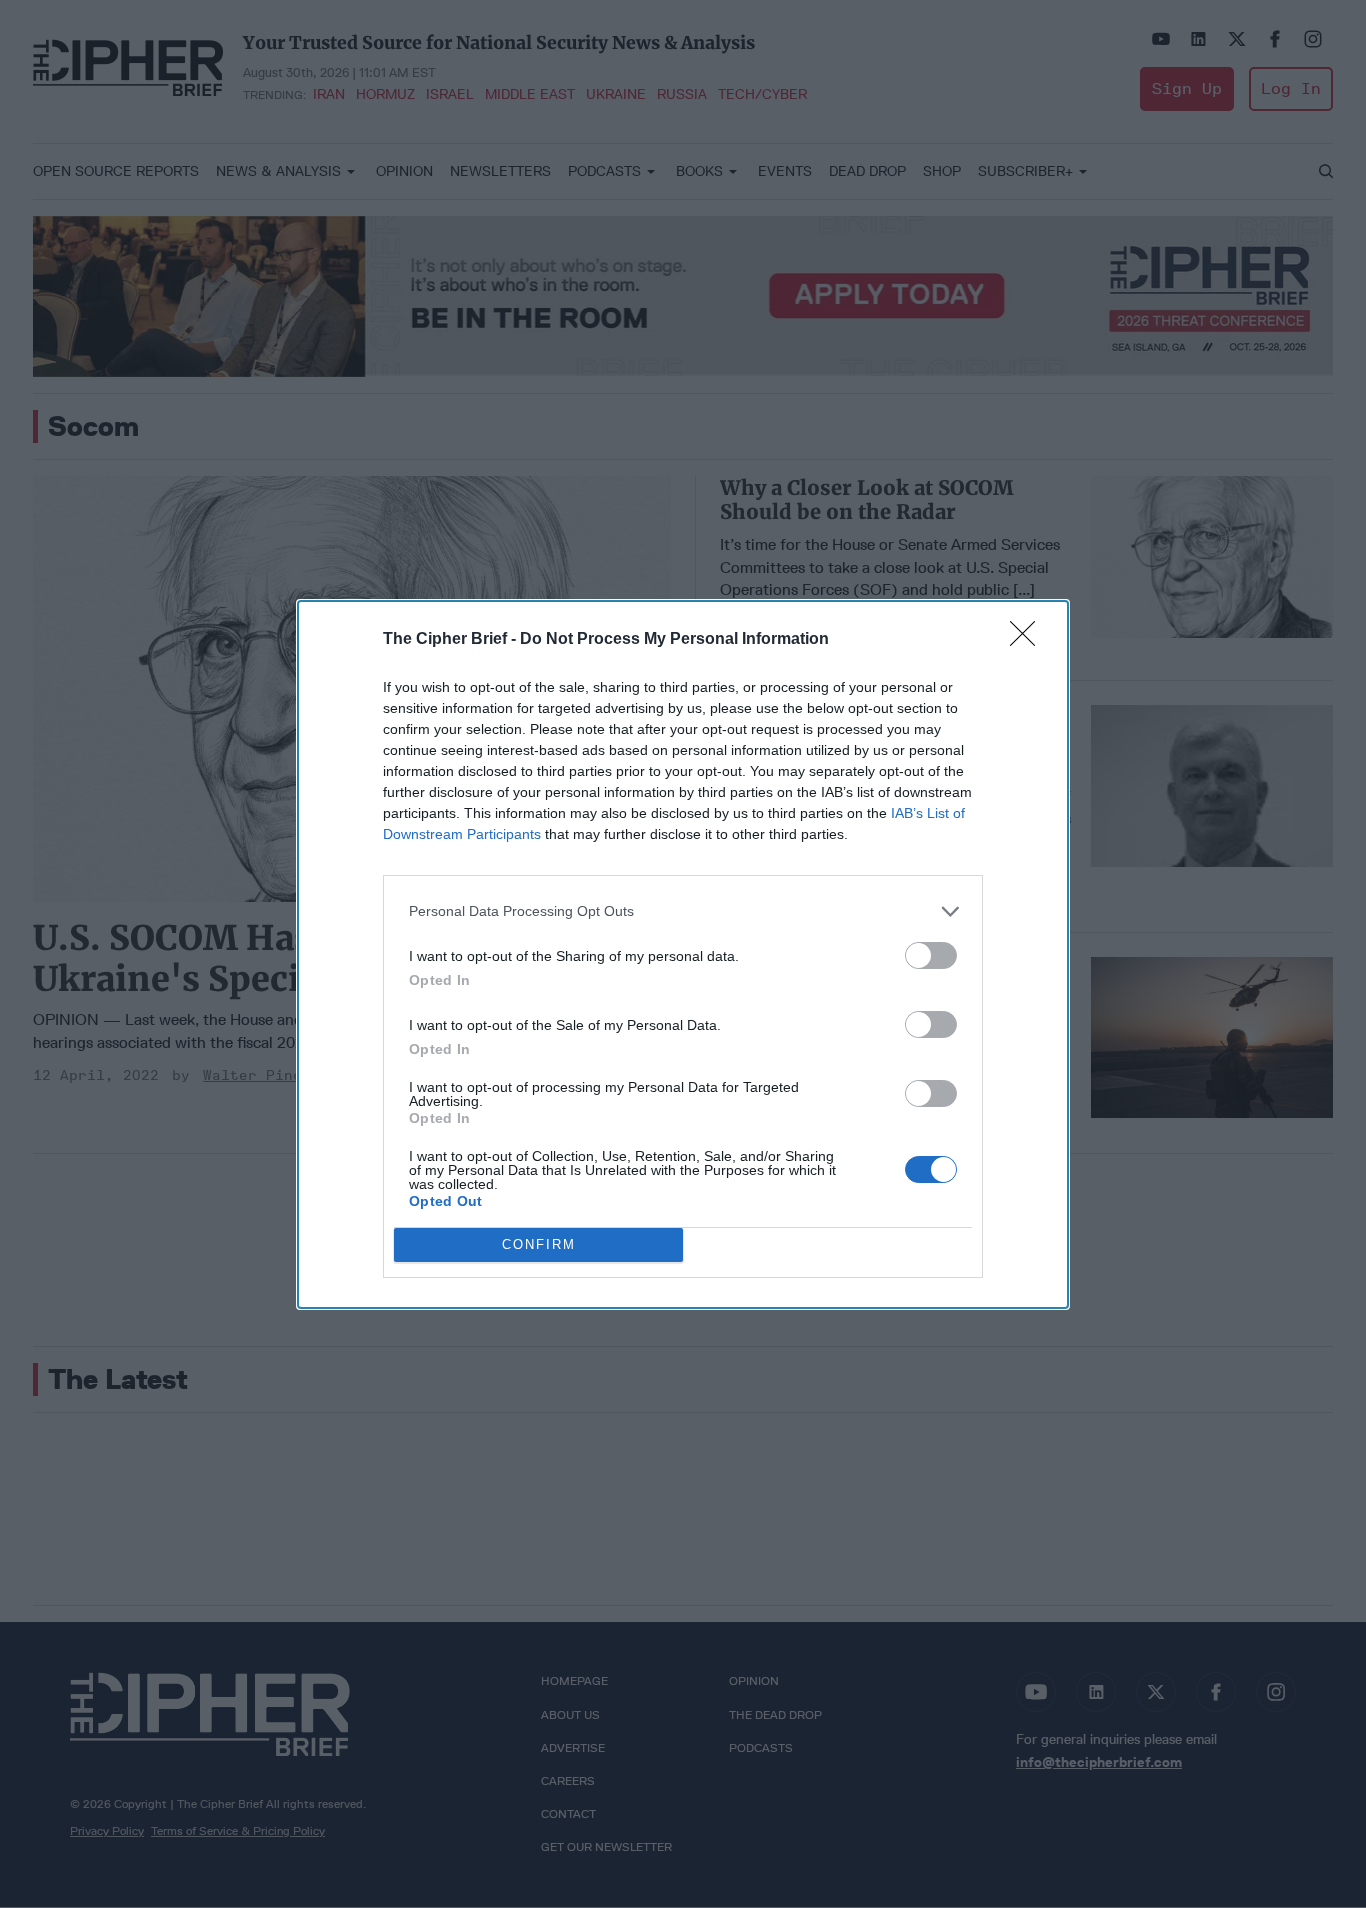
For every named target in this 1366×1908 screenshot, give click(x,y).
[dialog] (683, 954)
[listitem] (683, 911)
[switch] (931, 955)
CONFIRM (539, 1244)
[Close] (1029, 640)
